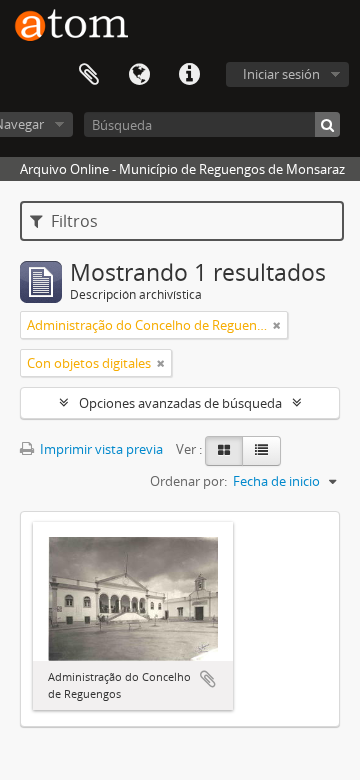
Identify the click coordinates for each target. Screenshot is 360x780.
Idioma (139, 75)
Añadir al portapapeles (208, 679)
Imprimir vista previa (100, 449)
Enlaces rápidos (189, 75)
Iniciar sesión (281, 74)
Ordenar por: (188, 481)
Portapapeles (89, 75)
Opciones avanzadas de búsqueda (180, 403)
